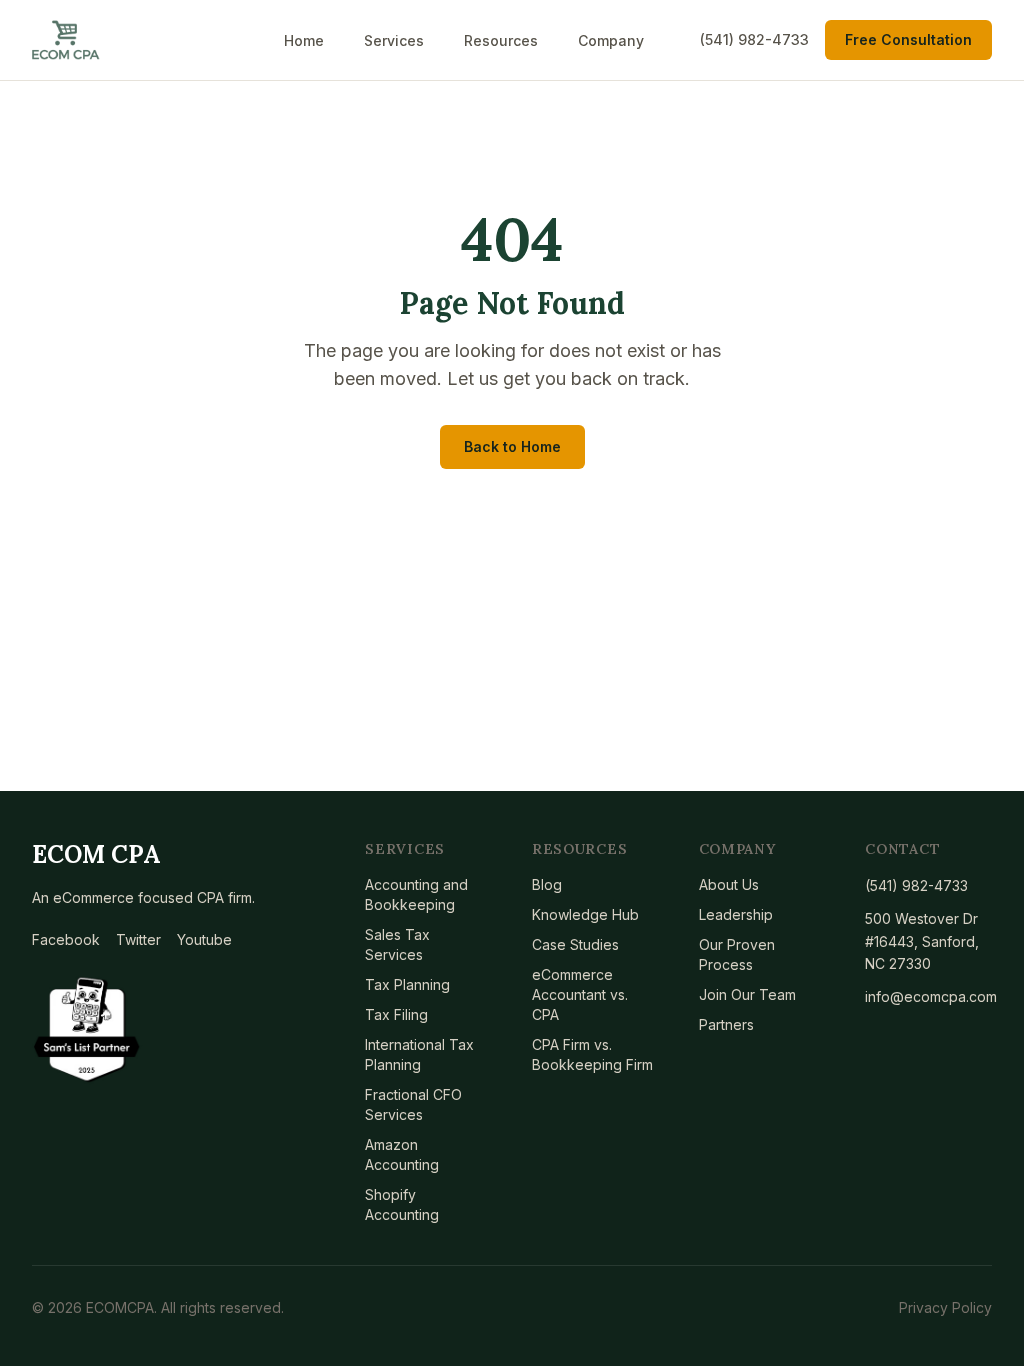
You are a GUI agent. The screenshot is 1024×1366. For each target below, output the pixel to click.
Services (394, 40)
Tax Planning (407, 984)
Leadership (736, 914)
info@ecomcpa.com (928, 996)
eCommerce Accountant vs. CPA (580, 994)
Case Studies (575, 944)
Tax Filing (396, 1014)
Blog (547, 884)
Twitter (138, 939)
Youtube (204, 939)
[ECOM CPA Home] (66, 40)
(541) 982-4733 (754, 39)
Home (304, 40)
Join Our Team (747, 994)
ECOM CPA (96, 854)
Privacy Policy (945, 1307)
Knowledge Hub (585, 914)
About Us (729, 884)
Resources (501, 40)
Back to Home (512, 446)
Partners (726, 1024)
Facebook (66, 939)
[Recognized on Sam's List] (87, 1030)
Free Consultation (908, 39)
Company (611, 40)
